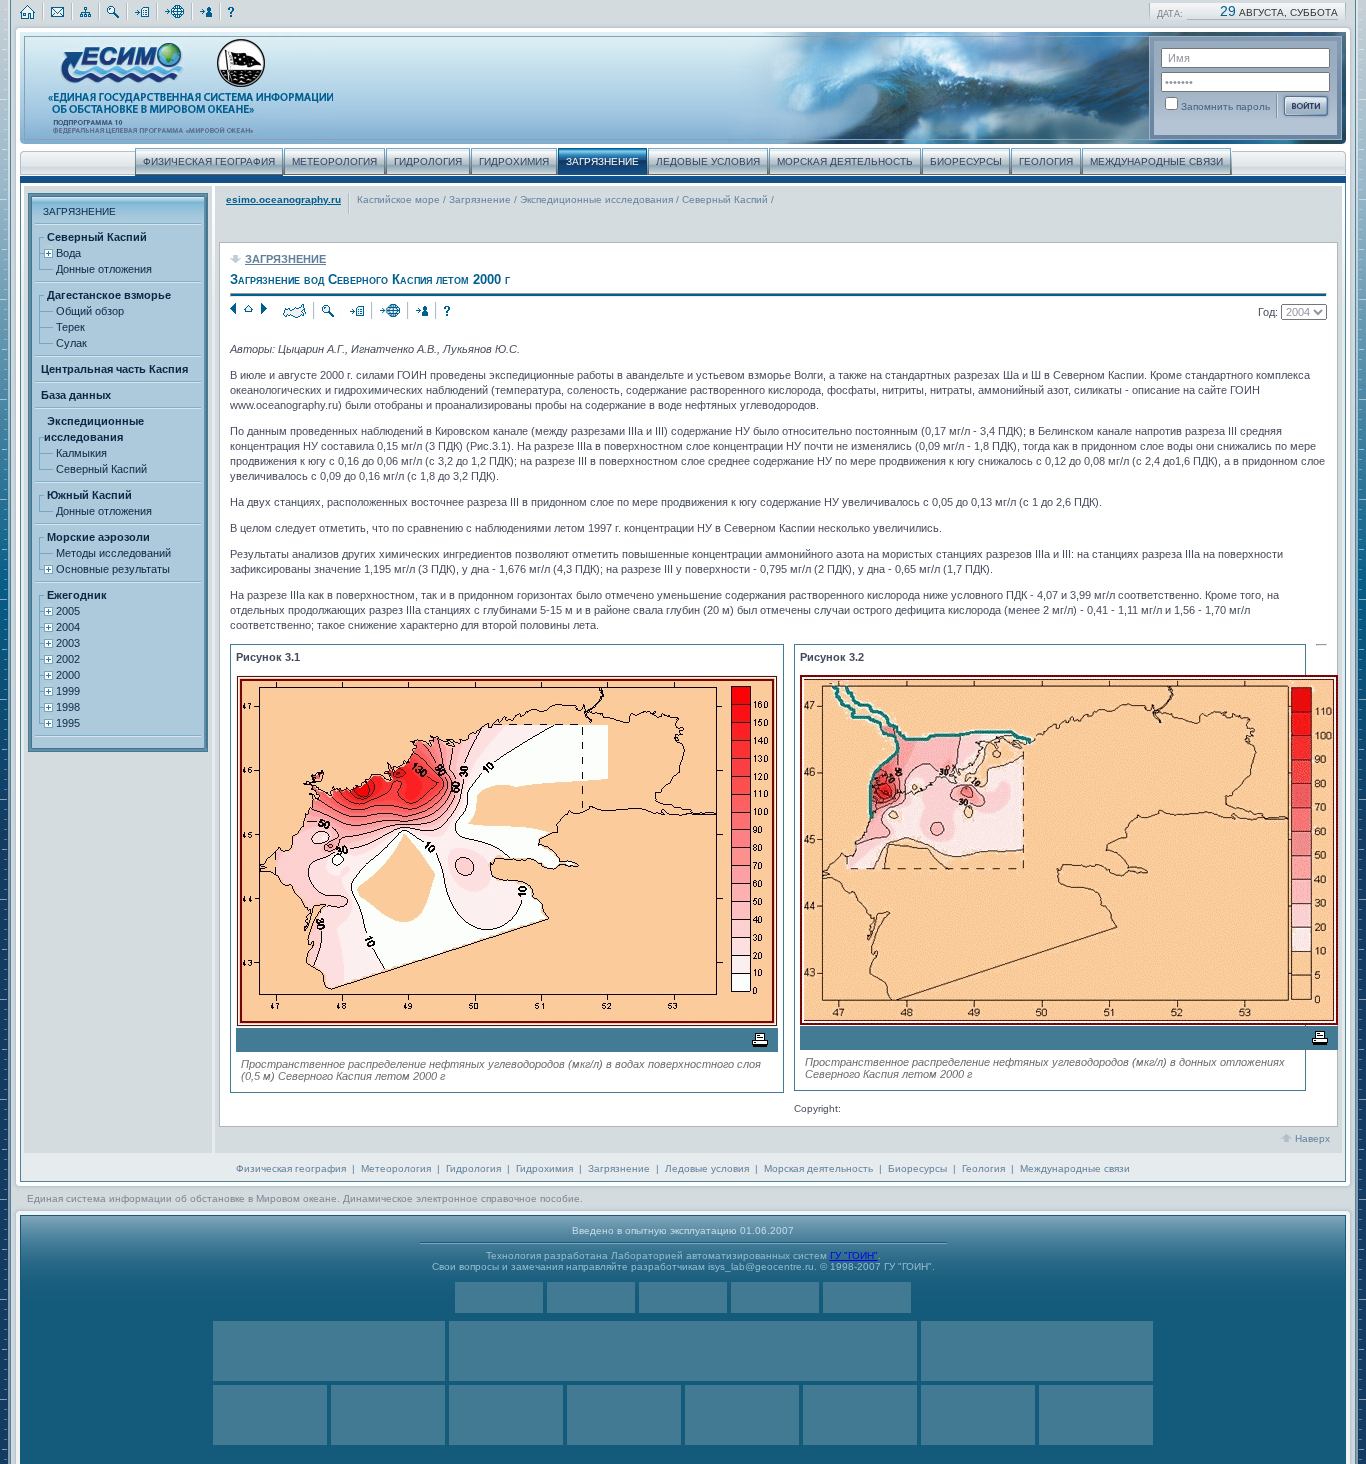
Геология (983, 1168)
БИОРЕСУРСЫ (966, 161)
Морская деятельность (818, 1168)
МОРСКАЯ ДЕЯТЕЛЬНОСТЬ (845, 161)
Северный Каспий (95, 237)
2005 (66, 611)
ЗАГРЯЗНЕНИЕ (602, 161)
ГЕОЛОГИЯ (1046, 161)
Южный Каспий (88, 495)
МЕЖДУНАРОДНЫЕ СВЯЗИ (1156, 161)
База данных (74, 395)
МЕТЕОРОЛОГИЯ (334, 161)
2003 (66, 643)
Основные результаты (111, 569)
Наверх (1312, 1138)
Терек (69, 327)
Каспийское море (400, 199)
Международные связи (1075, 1168)
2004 (66, 627)
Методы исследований (112, 553)
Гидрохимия (544, 1168)
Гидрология (473, 1168)
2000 (66, 675)
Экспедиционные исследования (598, 199)
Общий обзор (88, 311)
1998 (66, 707)
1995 (66, 723)
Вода (67, 253)
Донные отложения (102, 269)
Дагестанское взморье (107, 295)
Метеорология (396, 1168)
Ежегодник (75, 595)
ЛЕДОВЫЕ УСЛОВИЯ (708, 161)
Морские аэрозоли (97, 537)
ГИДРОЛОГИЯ (428, 161)
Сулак (70, 343)
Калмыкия (80, 453)
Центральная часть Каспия (113, 369)
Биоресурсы (917, 1168)
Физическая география (291, 1168)
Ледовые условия (707, 1168)
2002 (66, 659)
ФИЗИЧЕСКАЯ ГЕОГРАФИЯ (209, 161)
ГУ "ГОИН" (854, 1255)
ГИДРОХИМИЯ (514, 161)
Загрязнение (481, 199)
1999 (66, 691)
